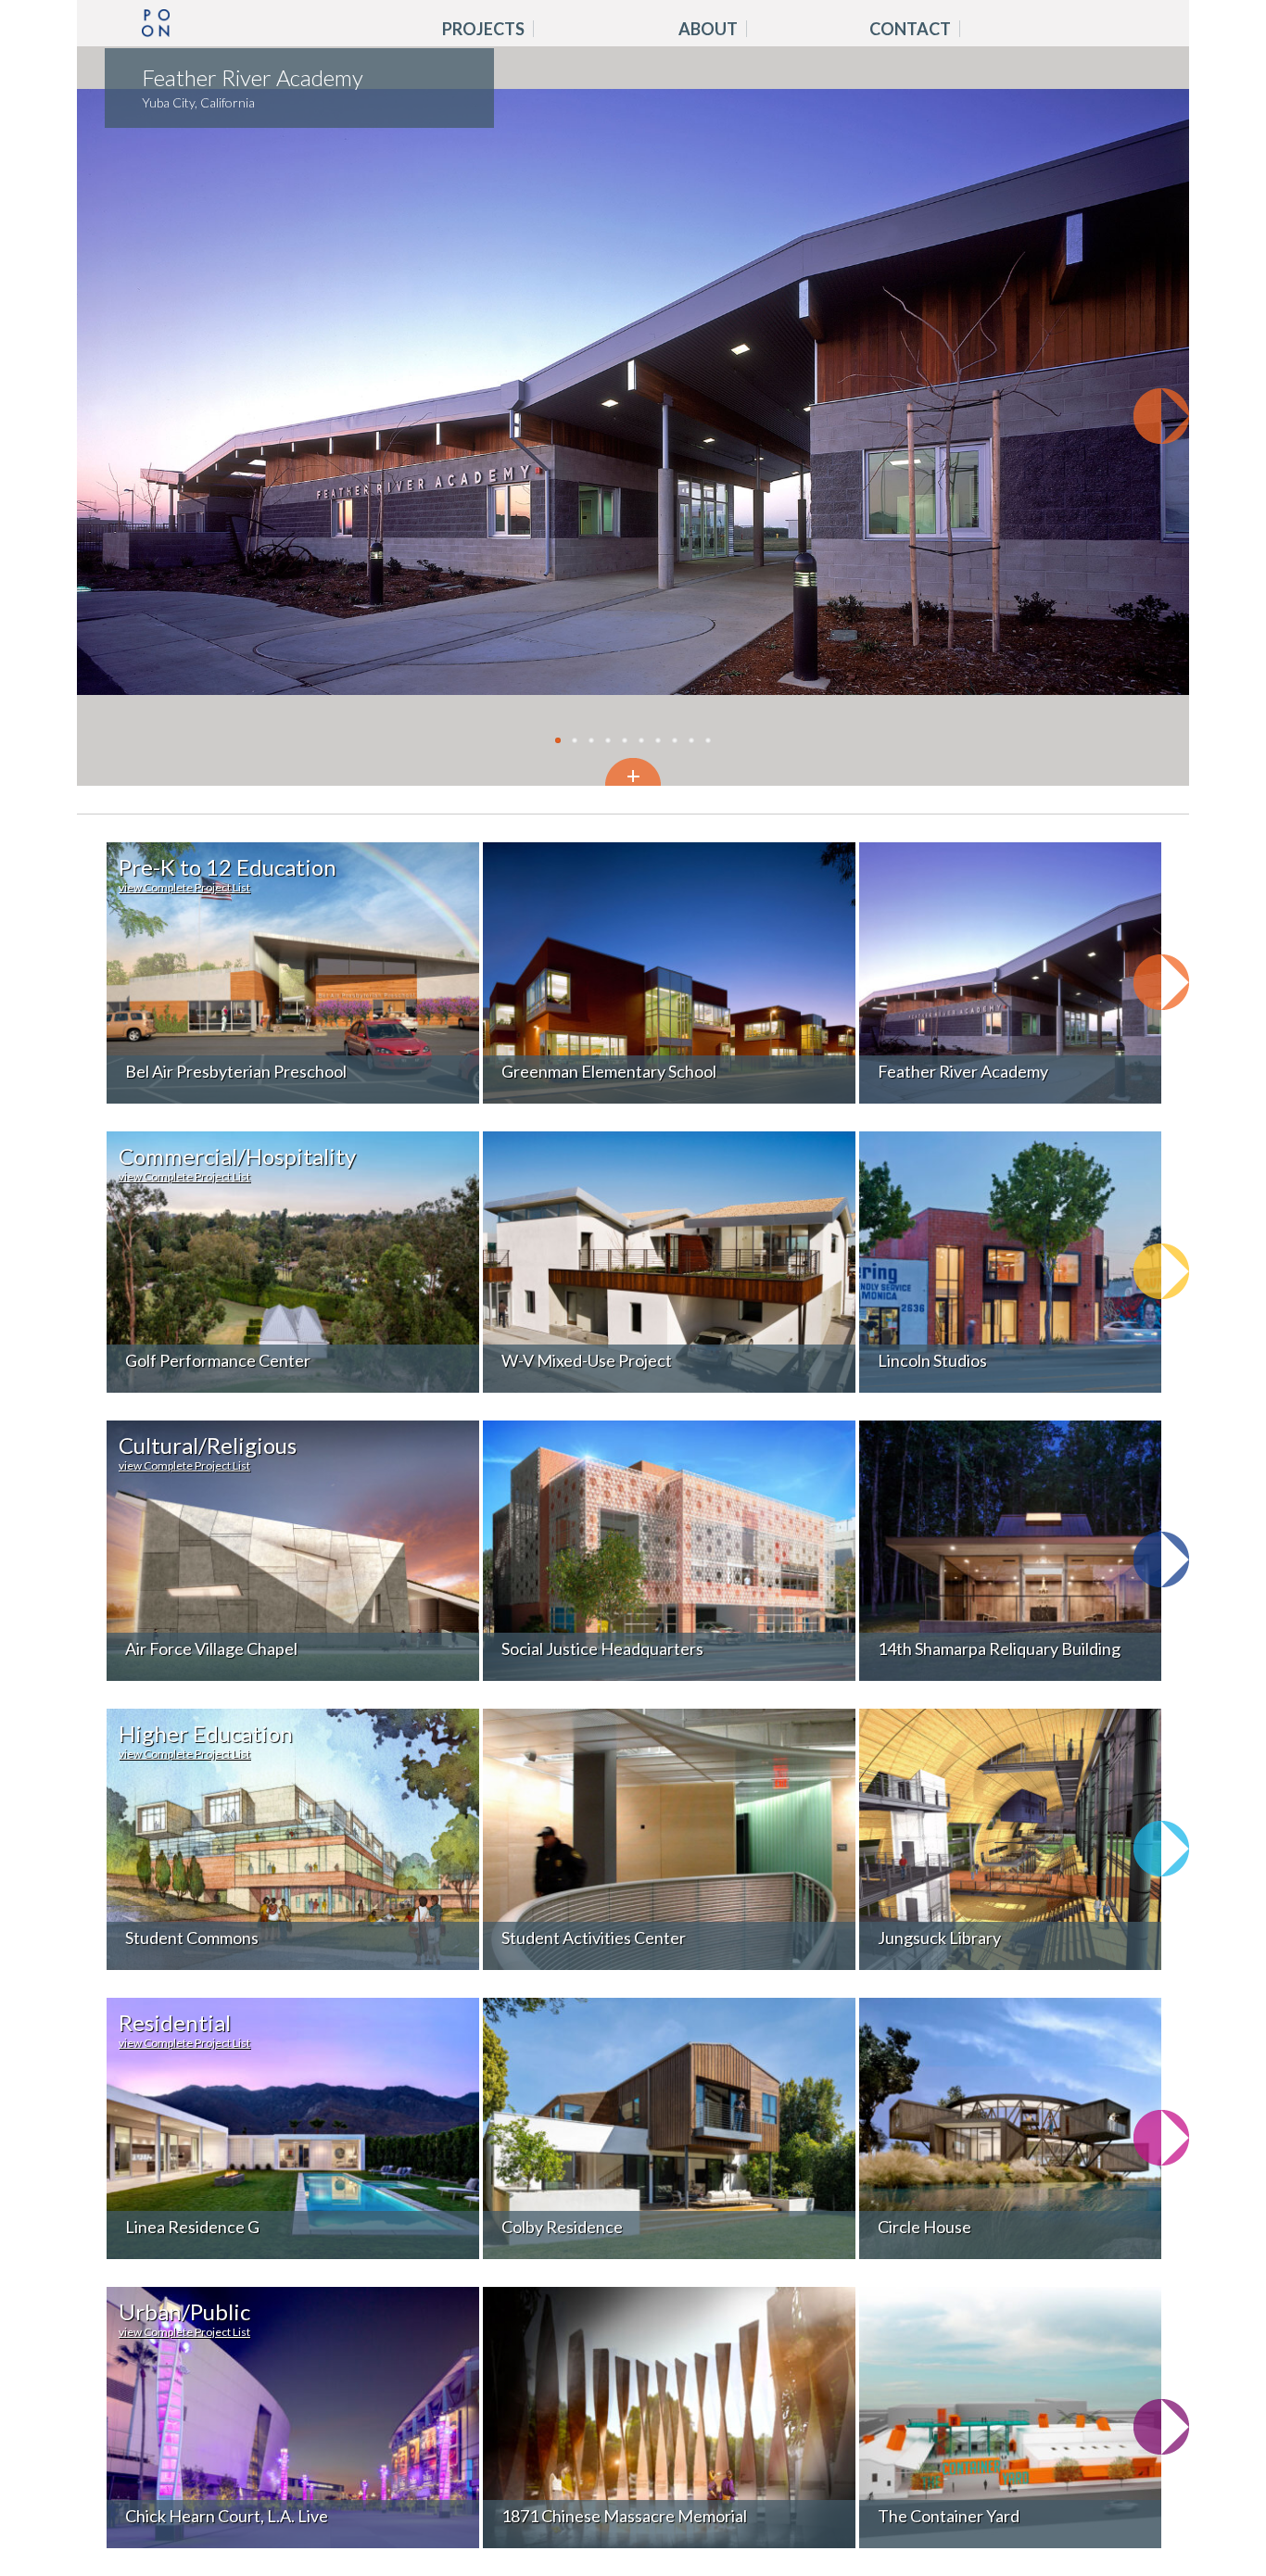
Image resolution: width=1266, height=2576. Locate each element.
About (708, 30)
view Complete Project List (184, 888)
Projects (483, 30)
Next (1161, 416)
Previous (105, 416)
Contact (910, 30)
